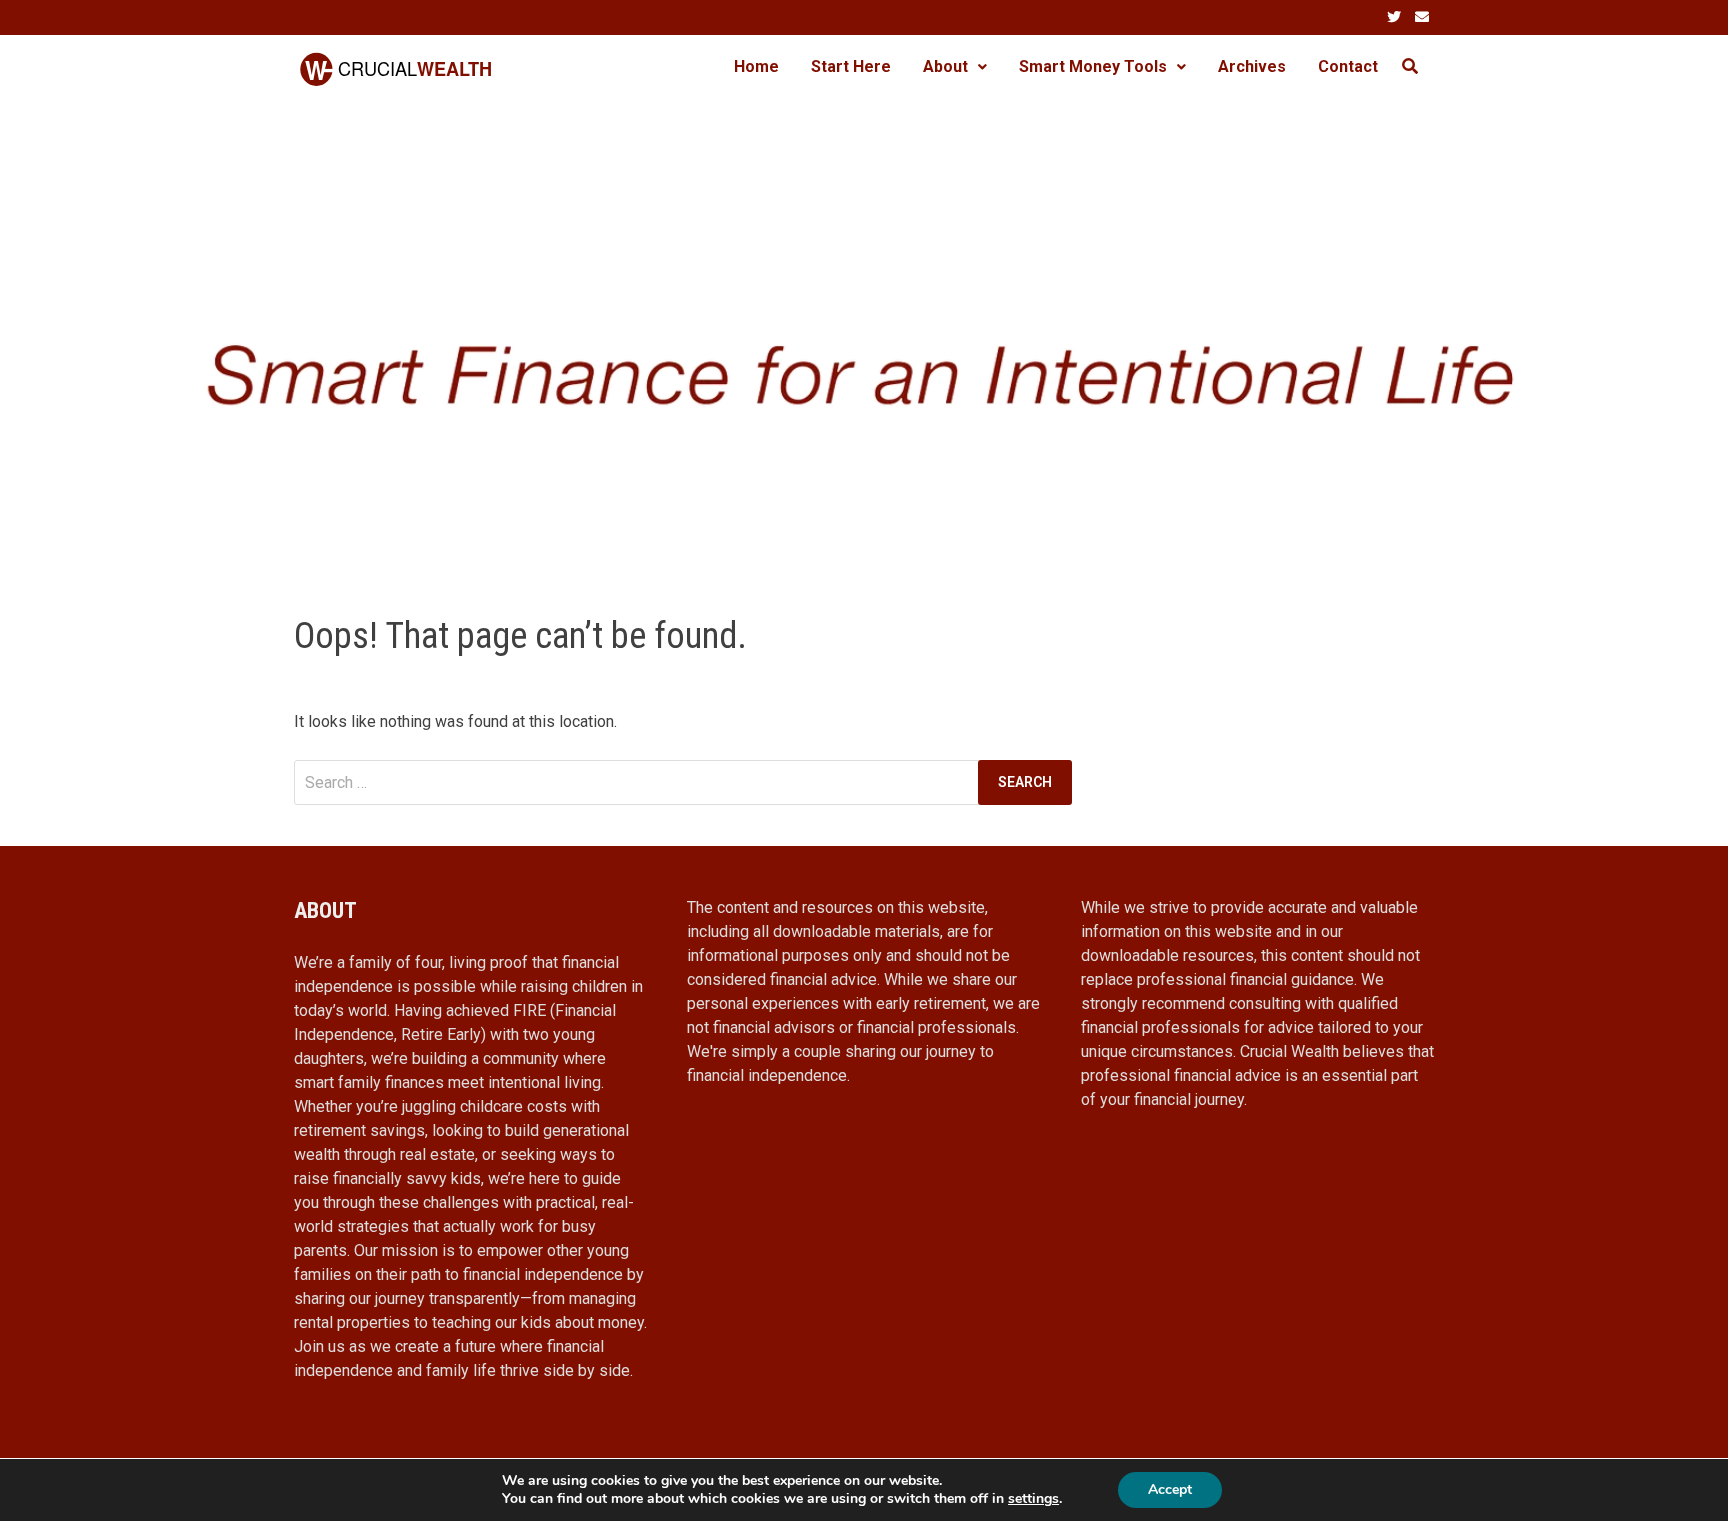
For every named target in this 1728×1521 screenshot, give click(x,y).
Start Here (851, 66)
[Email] (1422, 16)
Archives (1252, 66)
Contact (1348, 66)
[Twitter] (1396, 16)
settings (1033, 1499)
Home (756, 66)
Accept (1170, 1489)
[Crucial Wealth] (864, 336)
